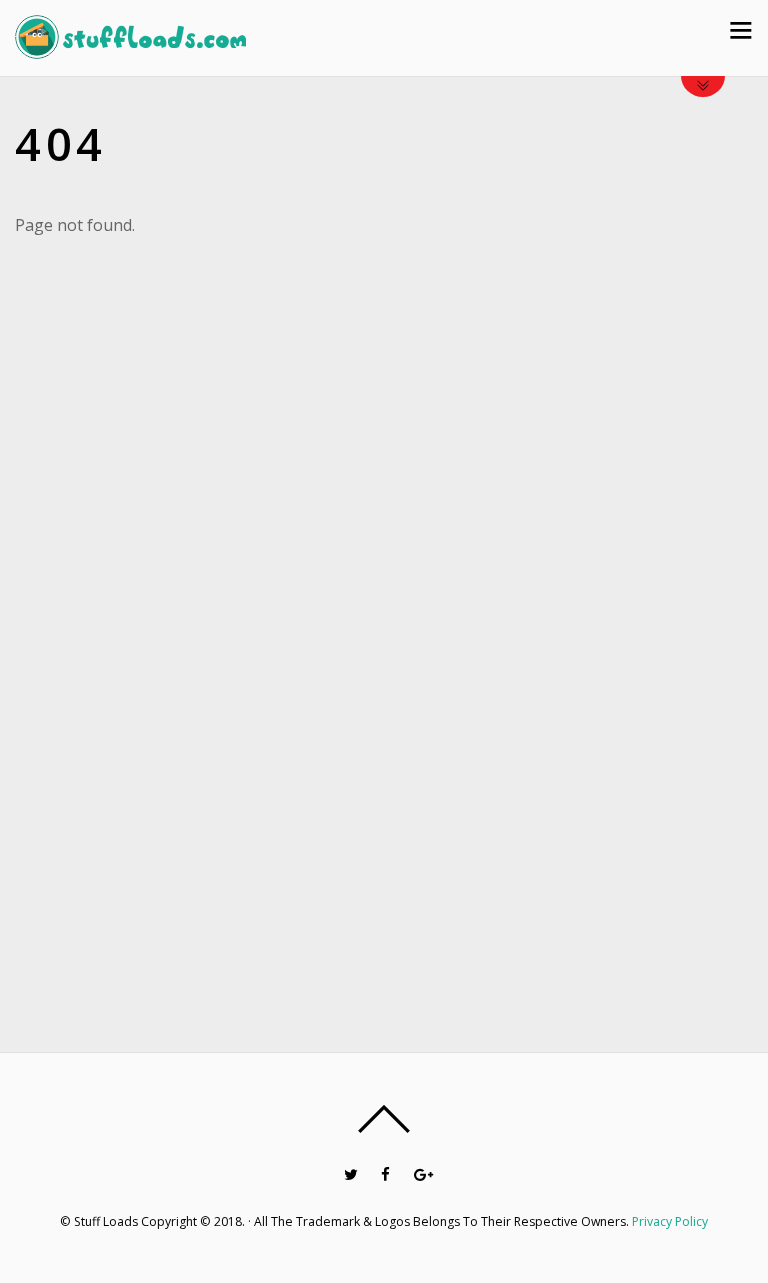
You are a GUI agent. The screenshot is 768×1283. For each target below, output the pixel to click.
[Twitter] (350, 1173)
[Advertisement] (664, 609)
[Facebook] (385, 1173)
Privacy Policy (670, 1221)
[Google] (420, 1173)
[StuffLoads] (130, 47)
